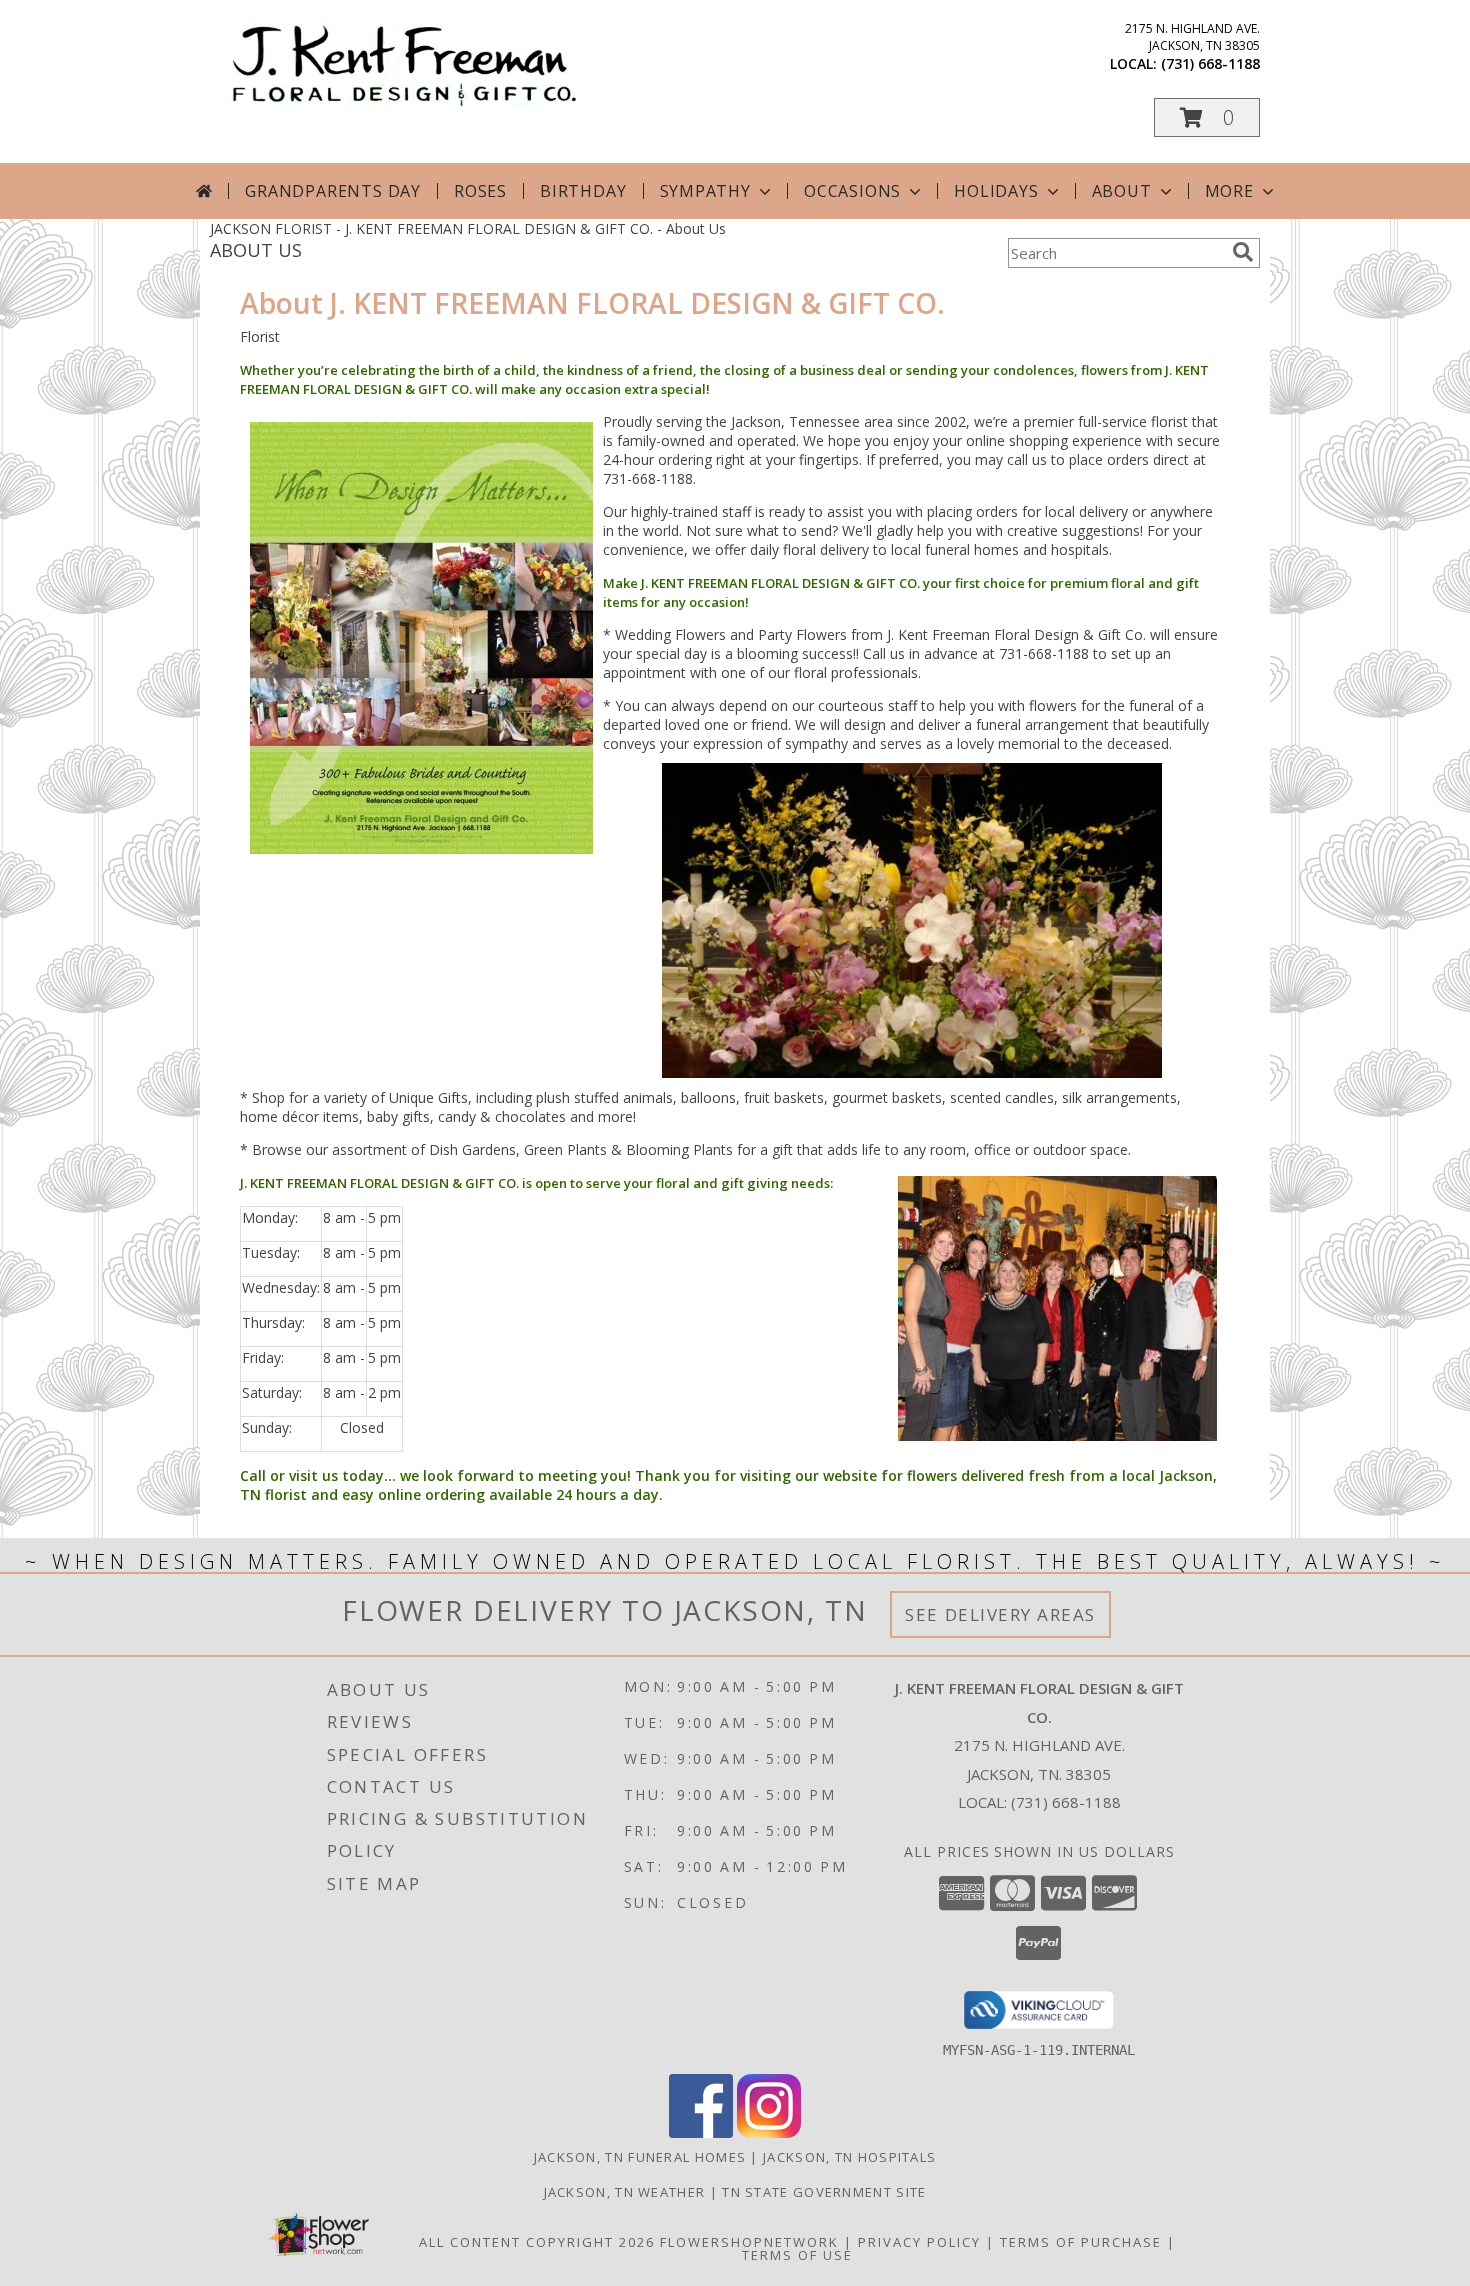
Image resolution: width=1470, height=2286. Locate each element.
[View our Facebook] (701, 2132)
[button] (1207, 117)
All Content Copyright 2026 (537, 2242)
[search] (1243, 252)
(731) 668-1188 (1210, 63)
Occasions (852, 191)
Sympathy (705, 191)
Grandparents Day (333, 191)
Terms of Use (797, 2255)
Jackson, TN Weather (625, 2192)
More (1229, 191)
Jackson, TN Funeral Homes (640, 2157)
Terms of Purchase (1081, 2242)
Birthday (583, 191)
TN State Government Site (824, 2192)
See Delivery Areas (1000, 1614)
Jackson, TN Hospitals (849, 2157)
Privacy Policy (919, 2242)
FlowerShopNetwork (749, 2242)
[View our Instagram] (769, 2132)
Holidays (996, 191)
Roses (480, 191)
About (1122, 191)
